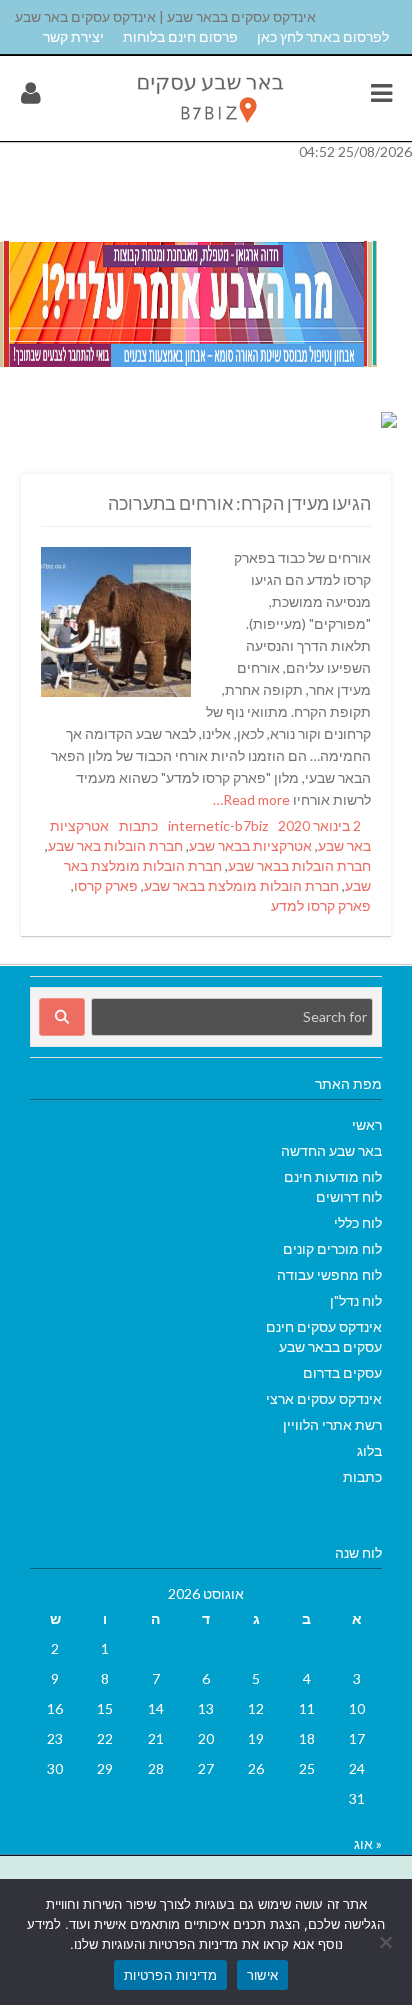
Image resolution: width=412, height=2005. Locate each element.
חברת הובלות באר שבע (115, 845)
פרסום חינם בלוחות (180, 36)
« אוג (368, 1843)
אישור (262, 1975)
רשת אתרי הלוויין (332, 1424)
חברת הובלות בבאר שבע (299, 865)
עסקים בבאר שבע (330, 1346)
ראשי (367, 1124)
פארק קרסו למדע (321, 905)
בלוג (369, 1450)
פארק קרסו (106, 885)
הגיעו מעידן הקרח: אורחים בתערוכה (239, 503)
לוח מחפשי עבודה (329, 1274)
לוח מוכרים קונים (332, 1248)
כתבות (138, 825)
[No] (387, 1942)
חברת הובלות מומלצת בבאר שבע (241, 885)
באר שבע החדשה (331, 1150)
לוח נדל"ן (356, 1300)
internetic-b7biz (218, 825)
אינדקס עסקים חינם (324, 1326)
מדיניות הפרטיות (170, 1975)
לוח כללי (358, 1222)
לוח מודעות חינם (333, 1176)
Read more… (253, 799)
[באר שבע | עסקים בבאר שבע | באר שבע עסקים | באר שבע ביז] (209, 127)
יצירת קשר (73, 36)
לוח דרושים (349, 1196)
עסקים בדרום (342, 1372)
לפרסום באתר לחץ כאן (323, 36)
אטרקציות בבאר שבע (250, 845)
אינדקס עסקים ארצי (324, 1398)
